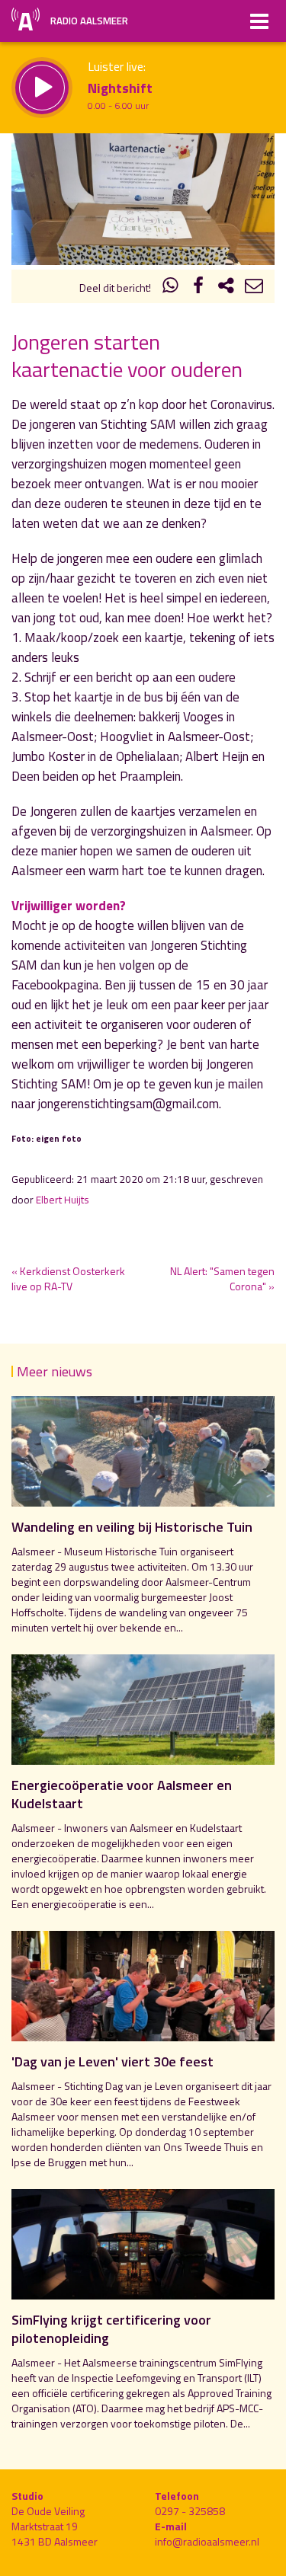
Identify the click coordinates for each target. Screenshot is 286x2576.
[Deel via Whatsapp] (171, 288)
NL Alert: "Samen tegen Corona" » (222, 1278)
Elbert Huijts (63, 1200)
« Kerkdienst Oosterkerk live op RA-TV (68, 1278)
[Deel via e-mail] (254, 288)
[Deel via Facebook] (198, 288)
